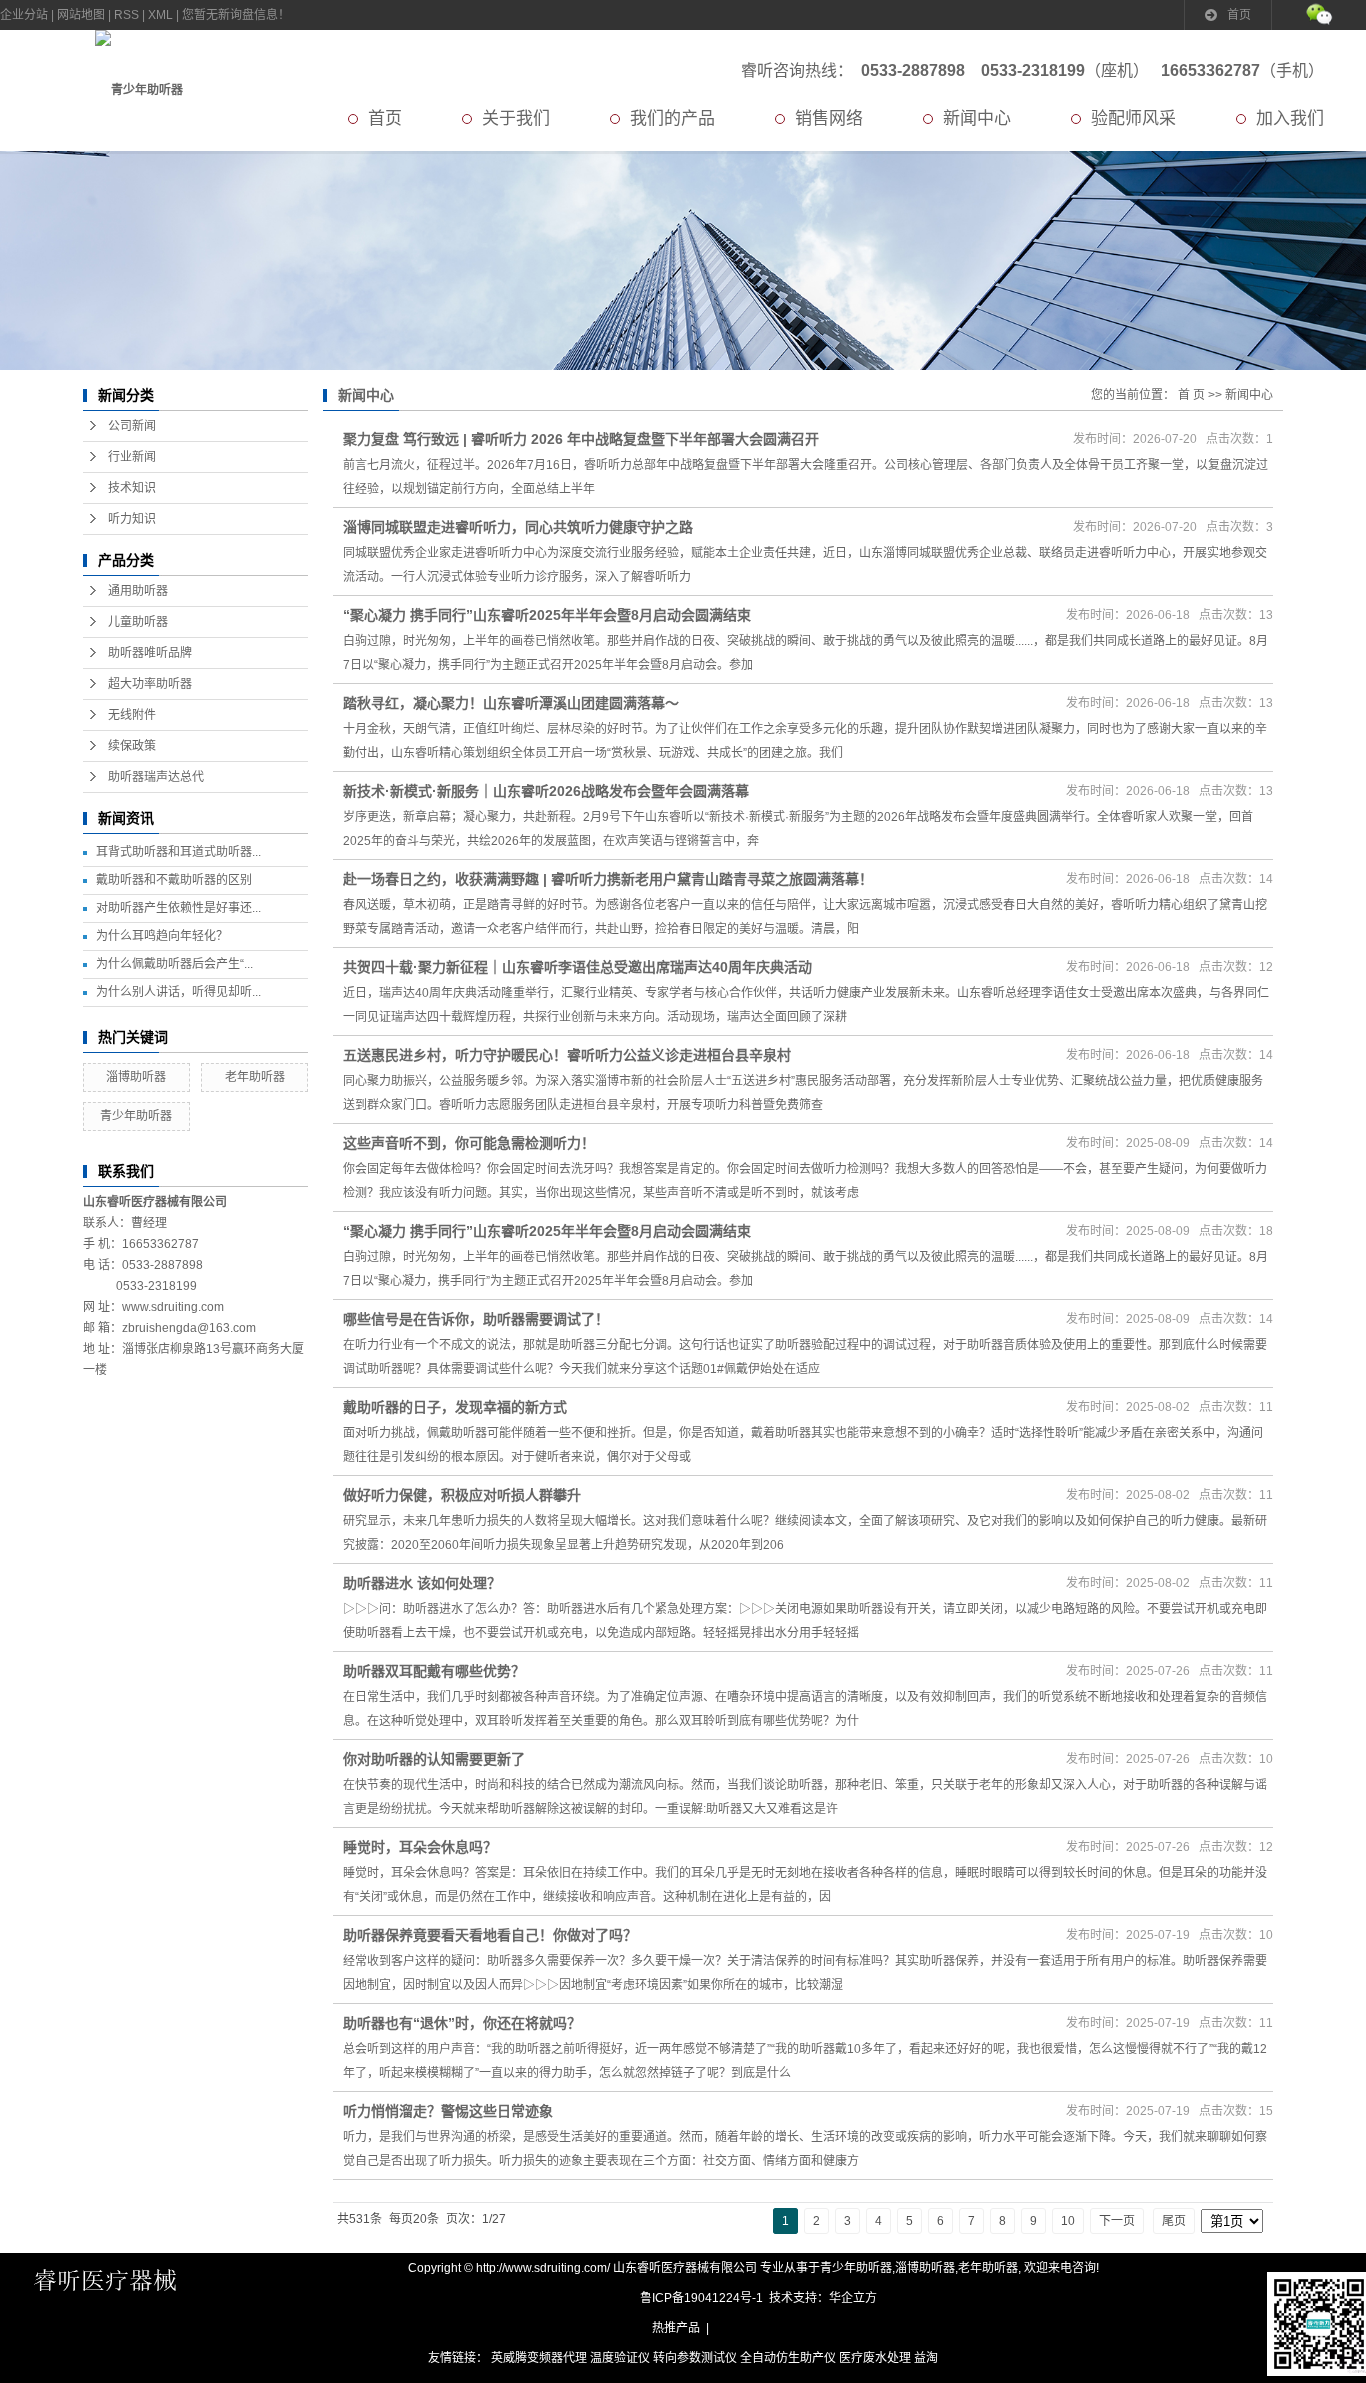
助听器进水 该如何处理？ (422, 1583)
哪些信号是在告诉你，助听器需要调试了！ (476, 1319)
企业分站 (24, 15)
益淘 (926, 2358)
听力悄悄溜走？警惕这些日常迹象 (448, 2111)
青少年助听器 (136, 1116)
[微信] (1319, 15)
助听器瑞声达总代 (156, 777)
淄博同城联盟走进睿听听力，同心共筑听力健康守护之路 (518, 527)
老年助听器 (255, 1077)
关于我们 (516, 118)
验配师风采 (1133, 118)
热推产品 (676, 2328)
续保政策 (132, 746)
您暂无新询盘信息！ (236, 15)
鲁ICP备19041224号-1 (701, 2298)
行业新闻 (132, 457)
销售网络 (829, 118)
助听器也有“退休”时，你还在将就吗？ (462, 2023)
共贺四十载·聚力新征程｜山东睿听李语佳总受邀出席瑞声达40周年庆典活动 (577, 967)
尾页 (1174, 2221)
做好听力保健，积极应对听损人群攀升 (462, 1495)
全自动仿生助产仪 (788, 2358)
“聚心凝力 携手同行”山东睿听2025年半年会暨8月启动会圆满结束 (547, 615)
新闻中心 (977, 118)
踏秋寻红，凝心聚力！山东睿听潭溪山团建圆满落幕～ (511, 703)
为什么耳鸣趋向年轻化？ (162, 936)
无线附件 (132, 715)
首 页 (1191, 395)
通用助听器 (138, 591)
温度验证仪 (620, 2358)
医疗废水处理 (875, 2358)
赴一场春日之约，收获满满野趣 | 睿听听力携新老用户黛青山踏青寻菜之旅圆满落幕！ (608, 879)
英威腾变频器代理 (539, 2358)
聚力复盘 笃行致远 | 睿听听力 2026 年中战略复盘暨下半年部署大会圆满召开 (581, 439)
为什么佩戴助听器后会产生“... (174, 964)
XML (160, 15)
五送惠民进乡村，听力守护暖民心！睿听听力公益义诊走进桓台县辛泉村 (567, 1055)
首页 (1239, 15)
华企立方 (853, 2298)
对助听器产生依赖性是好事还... (178, 908)
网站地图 (81, 15)
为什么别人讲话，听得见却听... (178, 992)
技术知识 (132, 488)
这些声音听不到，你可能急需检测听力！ (469, 1143)
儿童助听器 (138, 622)
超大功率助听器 (150, 684)
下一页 (1117, 2221)
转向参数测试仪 (695, 2358)
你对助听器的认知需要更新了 (434, 1759)
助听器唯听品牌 (150, 653)
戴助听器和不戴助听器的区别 (174, 880)
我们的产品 (672, 118)
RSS (126, 15)
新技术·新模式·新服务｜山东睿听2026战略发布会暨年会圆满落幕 (546, 791)
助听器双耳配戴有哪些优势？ (434, 1671)
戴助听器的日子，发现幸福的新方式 (455, 1407)
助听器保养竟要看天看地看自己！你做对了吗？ (490, 1935)
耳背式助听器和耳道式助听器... (178, 852)
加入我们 (1290, 118)
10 (1068, 2221)
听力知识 (132, 519)
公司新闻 (132, 426)
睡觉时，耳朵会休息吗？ (420, 1847)
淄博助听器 (136, 1077)
